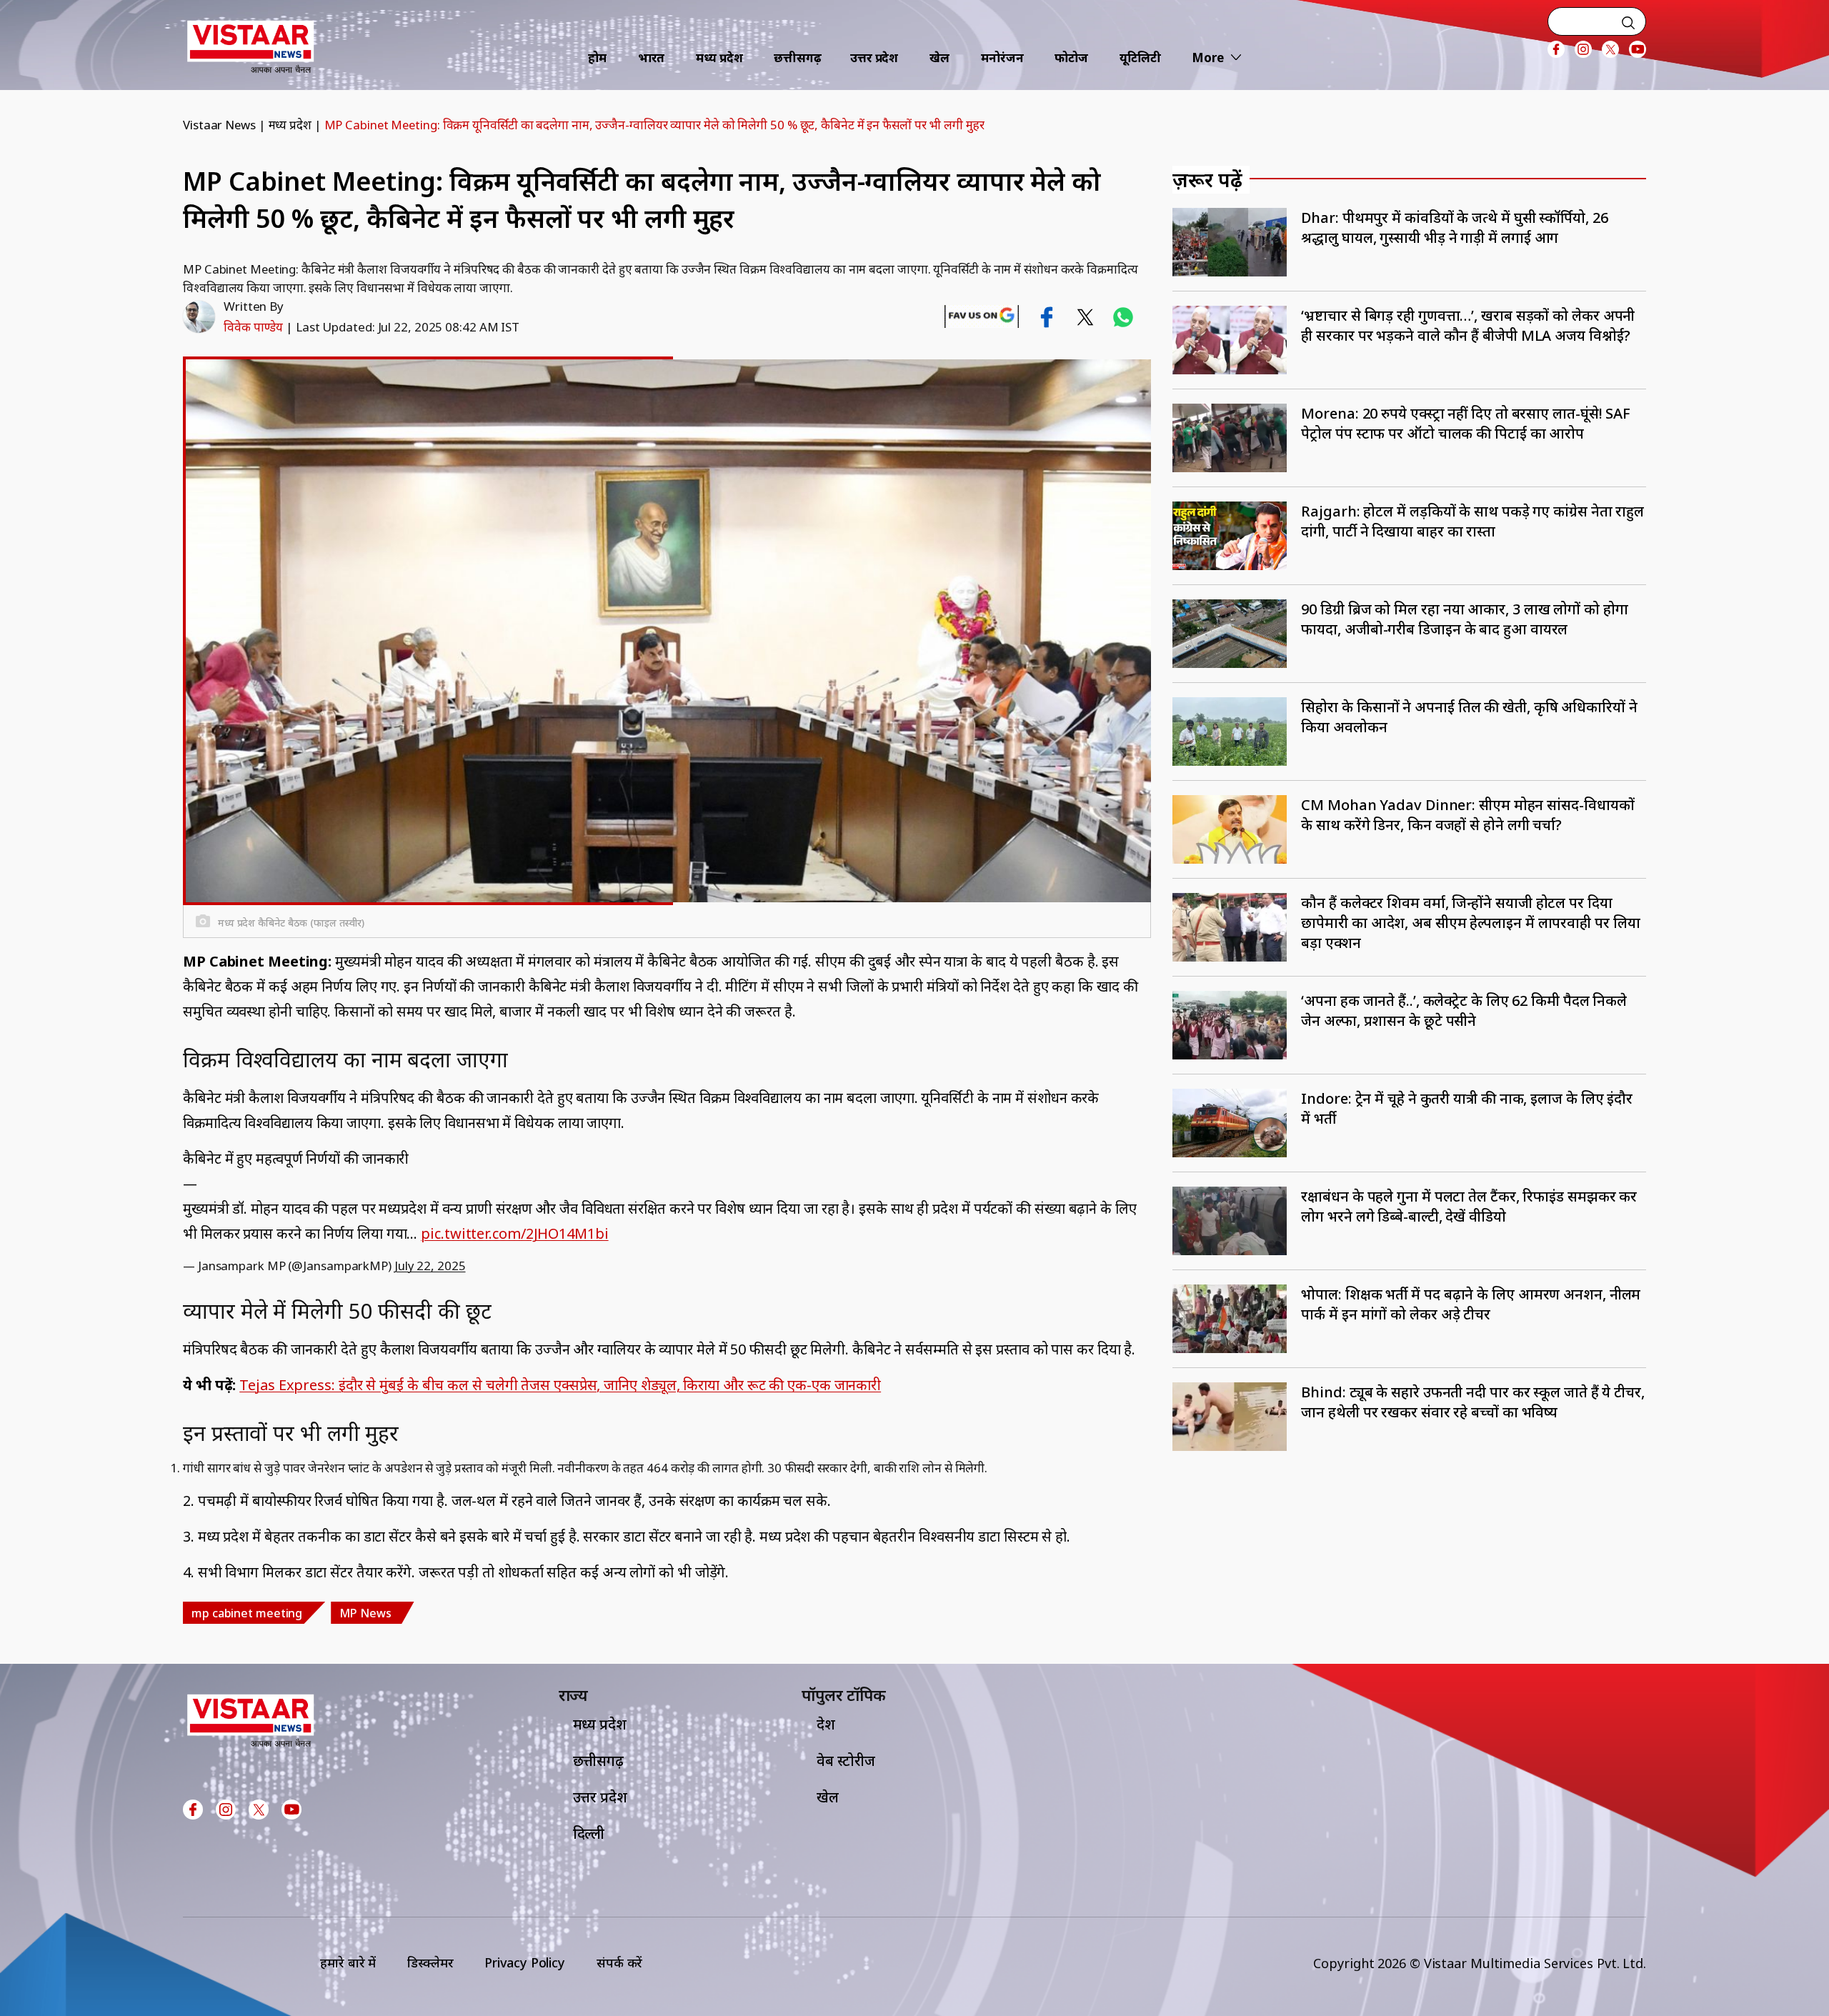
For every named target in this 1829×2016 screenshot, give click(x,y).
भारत (652, 58)
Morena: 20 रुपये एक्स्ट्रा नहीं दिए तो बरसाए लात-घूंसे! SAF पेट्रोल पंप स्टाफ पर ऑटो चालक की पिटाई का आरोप (1466, 423)
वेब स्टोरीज (846, 1761)
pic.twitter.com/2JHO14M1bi (514, 1233)
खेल (940, 58)
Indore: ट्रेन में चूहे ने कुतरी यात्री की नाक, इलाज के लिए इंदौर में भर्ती (1467, 1108)
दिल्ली (589, 1833)
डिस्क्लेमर (430, 1962)
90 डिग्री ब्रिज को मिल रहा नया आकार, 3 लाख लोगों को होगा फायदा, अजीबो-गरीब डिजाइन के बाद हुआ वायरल (1464, 619)
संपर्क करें (619, 1962)
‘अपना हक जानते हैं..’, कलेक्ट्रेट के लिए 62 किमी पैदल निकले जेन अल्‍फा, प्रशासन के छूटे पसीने (1464, 1011)
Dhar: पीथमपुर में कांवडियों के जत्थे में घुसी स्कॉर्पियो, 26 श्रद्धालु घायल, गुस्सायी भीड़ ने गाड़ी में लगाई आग (1454, 228)
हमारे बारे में (348, 1962)
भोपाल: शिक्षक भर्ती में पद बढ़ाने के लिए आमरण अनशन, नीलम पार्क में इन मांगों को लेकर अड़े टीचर (1471, 1304)
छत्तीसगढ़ (798, 58)
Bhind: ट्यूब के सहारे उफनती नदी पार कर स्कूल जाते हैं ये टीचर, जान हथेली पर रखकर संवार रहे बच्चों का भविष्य (1473, 1402)
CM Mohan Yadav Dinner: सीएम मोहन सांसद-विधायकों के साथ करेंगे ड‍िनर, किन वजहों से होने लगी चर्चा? (1467, 815)
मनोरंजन (1002, 58)
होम (597, 58)
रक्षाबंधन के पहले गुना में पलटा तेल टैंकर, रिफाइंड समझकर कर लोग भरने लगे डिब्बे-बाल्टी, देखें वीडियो (1469, 1206)
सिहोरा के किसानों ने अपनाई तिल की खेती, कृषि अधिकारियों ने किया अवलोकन (1469, 717)
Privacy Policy (525, 1962)
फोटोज (1071, 58)
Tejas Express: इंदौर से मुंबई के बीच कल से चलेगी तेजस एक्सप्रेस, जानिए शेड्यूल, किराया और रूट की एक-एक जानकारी (560, 1385)
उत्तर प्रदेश (874, 58)
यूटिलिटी (1140, 58)
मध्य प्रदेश (719, 58)
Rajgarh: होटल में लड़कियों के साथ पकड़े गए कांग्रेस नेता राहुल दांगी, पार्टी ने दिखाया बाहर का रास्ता (1472, 521)
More (1208, 58)
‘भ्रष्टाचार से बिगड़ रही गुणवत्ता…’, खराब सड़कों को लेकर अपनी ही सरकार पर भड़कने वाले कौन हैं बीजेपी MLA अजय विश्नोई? (1468, 325)
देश (826, 1724)
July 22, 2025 (430, 1266)
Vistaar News (219, 125)
